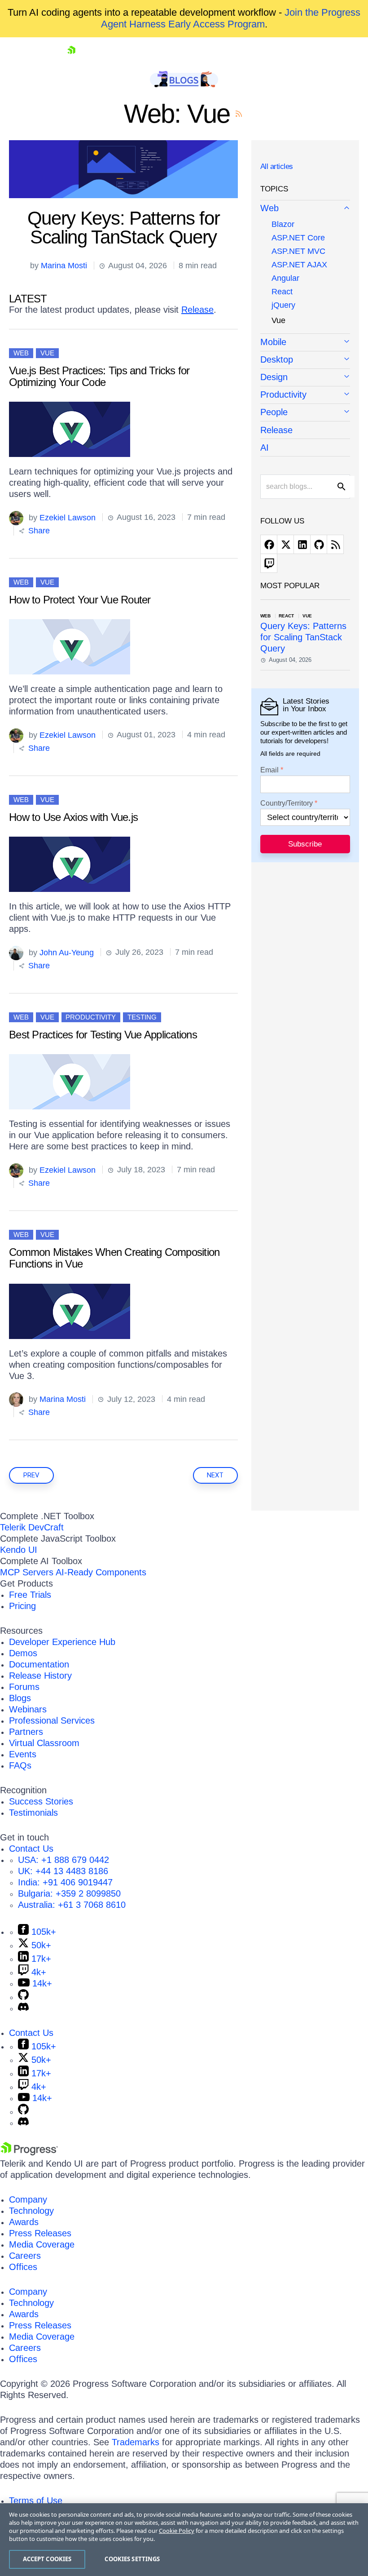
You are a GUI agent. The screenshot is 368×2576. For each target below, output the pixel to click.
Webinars (28, 1709)
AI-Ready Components (101, 1572)
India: (65, 1882)
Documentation (39, 1664)
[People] (305, 413)
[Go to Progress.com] (29, 2152)
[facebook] (269, 544)
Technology (31, 2211)
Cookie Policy (177, 2531)
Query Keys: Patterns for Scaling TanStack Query (124, 228)
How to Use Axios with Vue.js (73, 817)
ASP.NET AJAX (299, 265)
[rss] (335, 544)
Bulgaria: (69, 1893)
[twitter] (285, 544)
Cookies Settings (132, 2559)
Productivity (91, 1017)
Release (197, 310)
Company (28, 2199)
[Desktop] (305, 360)
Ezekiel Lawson (68, 517)
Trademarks (136, 2442)
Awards (24, 2222)
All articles (277, 166)
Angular (285, 278)
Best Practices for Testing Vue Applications (103, 1035)
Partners (26, 1732)
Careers (25, 2256)
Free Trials (30, 1595)
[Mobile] (305, 343)
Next (215, 1475)
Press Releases (40, 2233)
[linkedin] (302, 544)
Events (23, 1754)
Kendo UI (19, 1550)
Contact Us (31, 1849)
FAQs (20, 1765)
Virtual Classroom (44, 1743)
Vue (47, 353)
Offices (23, 2267)
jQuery (283, 305)
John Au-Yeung (67, 952)
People (274, 412)
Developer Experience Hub (62, 1642)
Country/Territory (287, 803)
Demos (23, 1653)
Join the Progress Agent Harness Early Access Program (231, 18)
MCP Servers (27, 1572)
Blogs (20, 1698)
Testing (142, 1017)
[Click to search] (342, 487)
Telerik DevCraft (32, 1527)
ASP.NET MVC (298, 251)
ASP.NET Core (298, 238)
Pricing (22, 1606)
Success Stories (41, 1801)
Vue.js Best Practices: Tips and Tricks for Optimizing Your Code (99, 376)
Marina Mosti (64, 266)
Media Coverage (42, 2244)
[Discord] (23, 2008)
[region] (184, 2540)
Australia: (72, 1905)
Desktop (277, 359)
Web (21, 353)
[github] (319, 544)
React (282, 292)
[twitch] (269, 563)
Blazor (283, 224)
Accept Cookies (47, 2559)
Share (38, 531)
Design (274, 377)
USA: (64, 1860)
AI (265, 448)
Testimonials (33, 1813)
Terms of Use (36, 2501)
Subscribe (305, 844)
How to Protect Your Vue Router (80, 600)
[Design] (305, 378)
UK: (63, 1871)
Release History (40, 1676)
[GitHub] (23, 1997)
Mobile (273, 342)
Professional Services (52, 1720)
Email (269, 770)
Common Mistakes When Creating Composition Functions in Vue (114, 1258)
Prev (31, 1475)
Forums (24, 1687)
